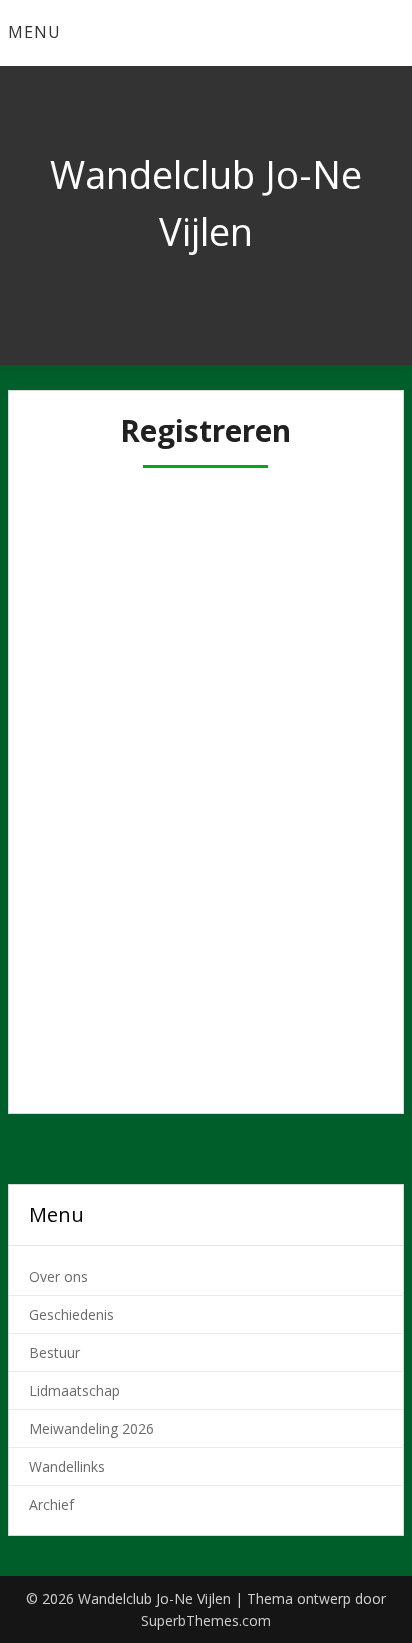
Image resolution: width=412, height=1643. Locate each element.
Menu (34, 32)
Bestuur (54, 1352)
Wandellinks (67, 1466)
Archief (51, 1504)
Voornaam (77, 584)
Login (292, 1039)
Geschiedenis (71, 1314)
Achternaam (84, 670)
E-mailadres (82, 755)
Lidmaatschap (74, 1390)
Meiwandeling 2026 (91, 1428)
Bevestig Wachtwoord (120, 926)
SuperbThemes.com (206, 1620)
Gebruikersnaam (99, 499)
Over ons (58, 1276)
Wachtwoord (86, 841)
